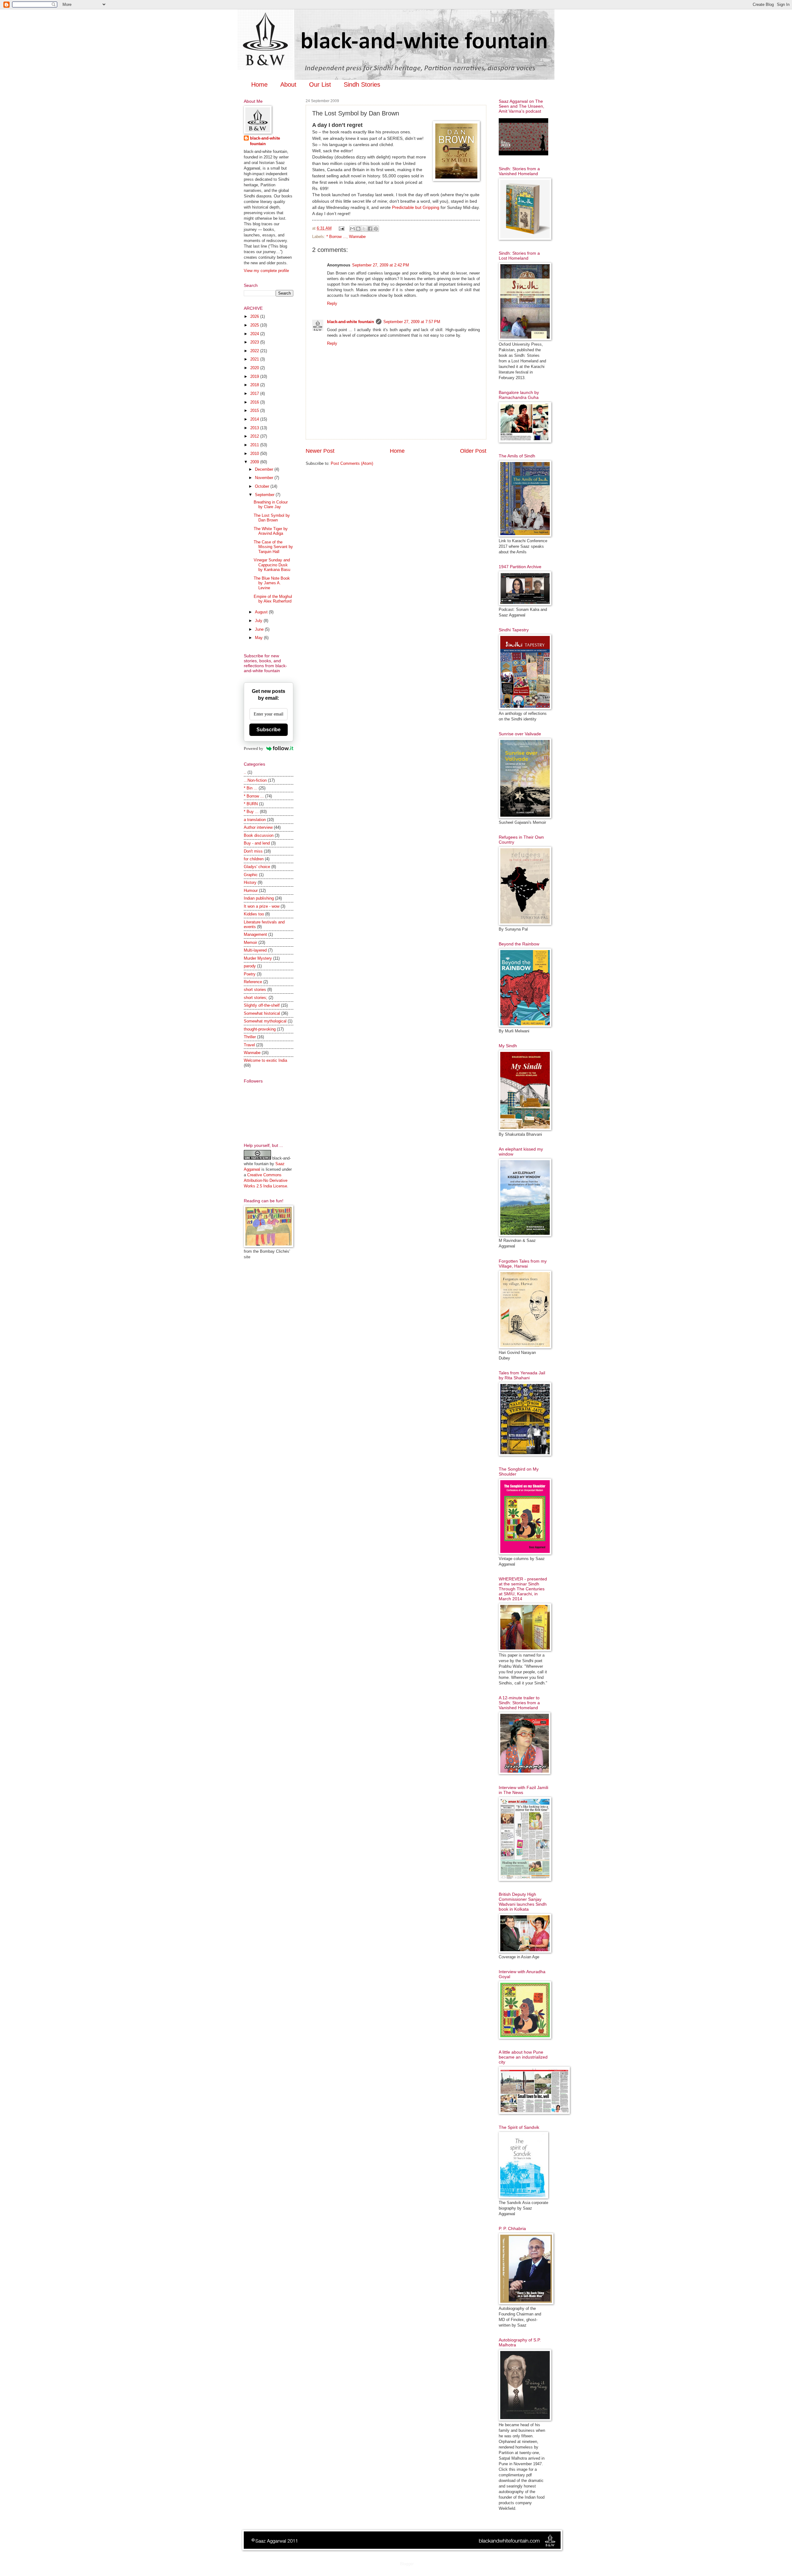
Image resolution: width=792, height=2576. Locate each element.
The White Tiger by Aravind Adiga (271, 531)
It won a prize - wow (262, 906)
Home (259, 84)
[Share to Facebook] (370, 229)
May (259, 638)
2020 (255, 368)
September (265, 495)
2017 (255, 393)
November (265, 478)
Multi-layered (255, 950)
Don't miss (253, 851)
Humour (251, 890)
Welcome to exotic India (265, 1060)
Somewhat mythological (265, 1021)
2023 (255, 342)
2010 (255, 454)
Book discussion (259, 835)
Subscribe (269, 730)
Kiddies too (254, 914)
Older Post (473, 451)
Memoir (250, 942)
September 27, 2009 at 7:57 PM (412, 322)
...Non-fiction (255, 780)
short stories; (256, 998)
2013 (255, 428)
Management (255, 934)
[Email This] (352, 229)
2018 (255, 385)
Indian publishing (259, 898)
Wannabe (357, 237)
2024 (255, 334)
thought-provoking (260, 1029)
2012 (255, 436)
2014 (255, 419)
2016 (255, 402)
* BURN (251, 804)
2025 (255, 325)
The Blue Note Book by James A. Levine (272, 583)
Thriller (250, 1037)
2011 (255, 445)
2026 (255, 316)
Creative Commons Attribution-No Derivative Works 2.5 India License (266, 1180)
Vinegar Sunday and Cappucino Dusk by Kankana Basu (272, 565)
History (250, 882)
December (265, 469)
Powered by (254, 748)
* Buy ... (251, 812)
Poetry (250, 974)
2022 (255, 351)
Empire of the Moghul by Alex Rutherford (273, 599)
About (288, 84)
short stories (255, 990)
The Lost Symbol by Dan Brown (272, 518)
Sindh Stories (362, 84)
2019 (255, 376)
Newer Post (320, 451)
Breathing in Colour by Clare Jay (271, 504)
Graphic (251, 875)
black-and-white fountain (351, 322)
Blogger (407, 2564)
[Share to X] (364, 229)
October (263, 486)
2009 (255, 462)
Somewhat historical (262, 1013)
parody (250, 966)
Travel (249, 1045)
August (262, 612)
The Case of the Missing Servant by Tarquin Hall (273, 547)
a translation (255, 820)
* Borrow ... (336, 237)
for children (254, 859)
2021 (255, 359)
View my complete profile (266, 271)
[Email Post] (341, 228)
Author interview (258, 827)
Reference (253, 982)
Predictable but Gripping (416, 207)
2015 (255, 411)
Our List (320, 84)
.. (245, 772)
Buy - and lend (257, 843)
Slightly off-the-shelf (262, 1005)
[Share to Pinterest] (376, 229)
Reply (332, 303)
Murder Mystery (258, 958)
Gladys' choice (257, 867)
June (260, 629)
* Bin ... (251, 788)
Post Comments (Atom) (352, 463)
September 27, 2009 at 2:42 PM (381, 265)
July (259, 621)
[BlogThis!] (358, 229)
